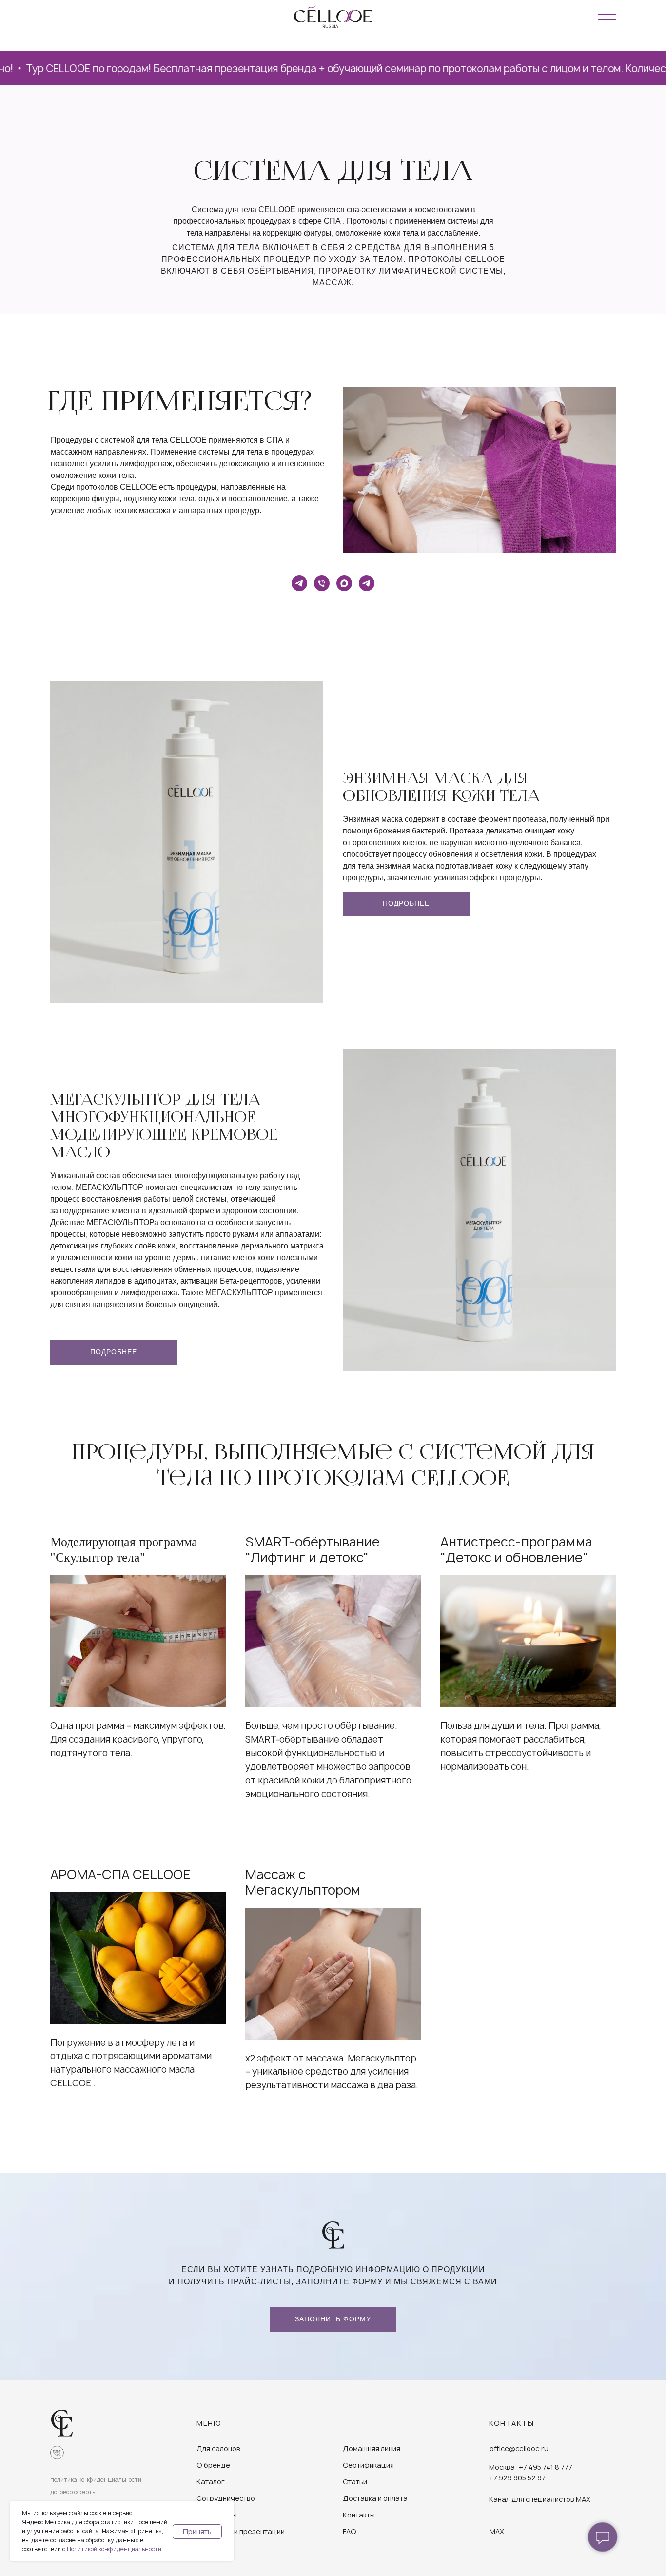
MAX (497, 2531)
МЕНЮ (209, 2423)
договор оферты (73, 2492)
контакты (511, 2423)
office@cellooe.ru (519, 2448)
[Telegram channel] (299, 583)
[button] (333, 2319)
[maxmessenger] (344, 583)
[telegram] (367, 583)
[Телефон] (322, 583)
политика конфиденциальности (96, 2480)
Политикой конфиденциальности (114, 2549)
